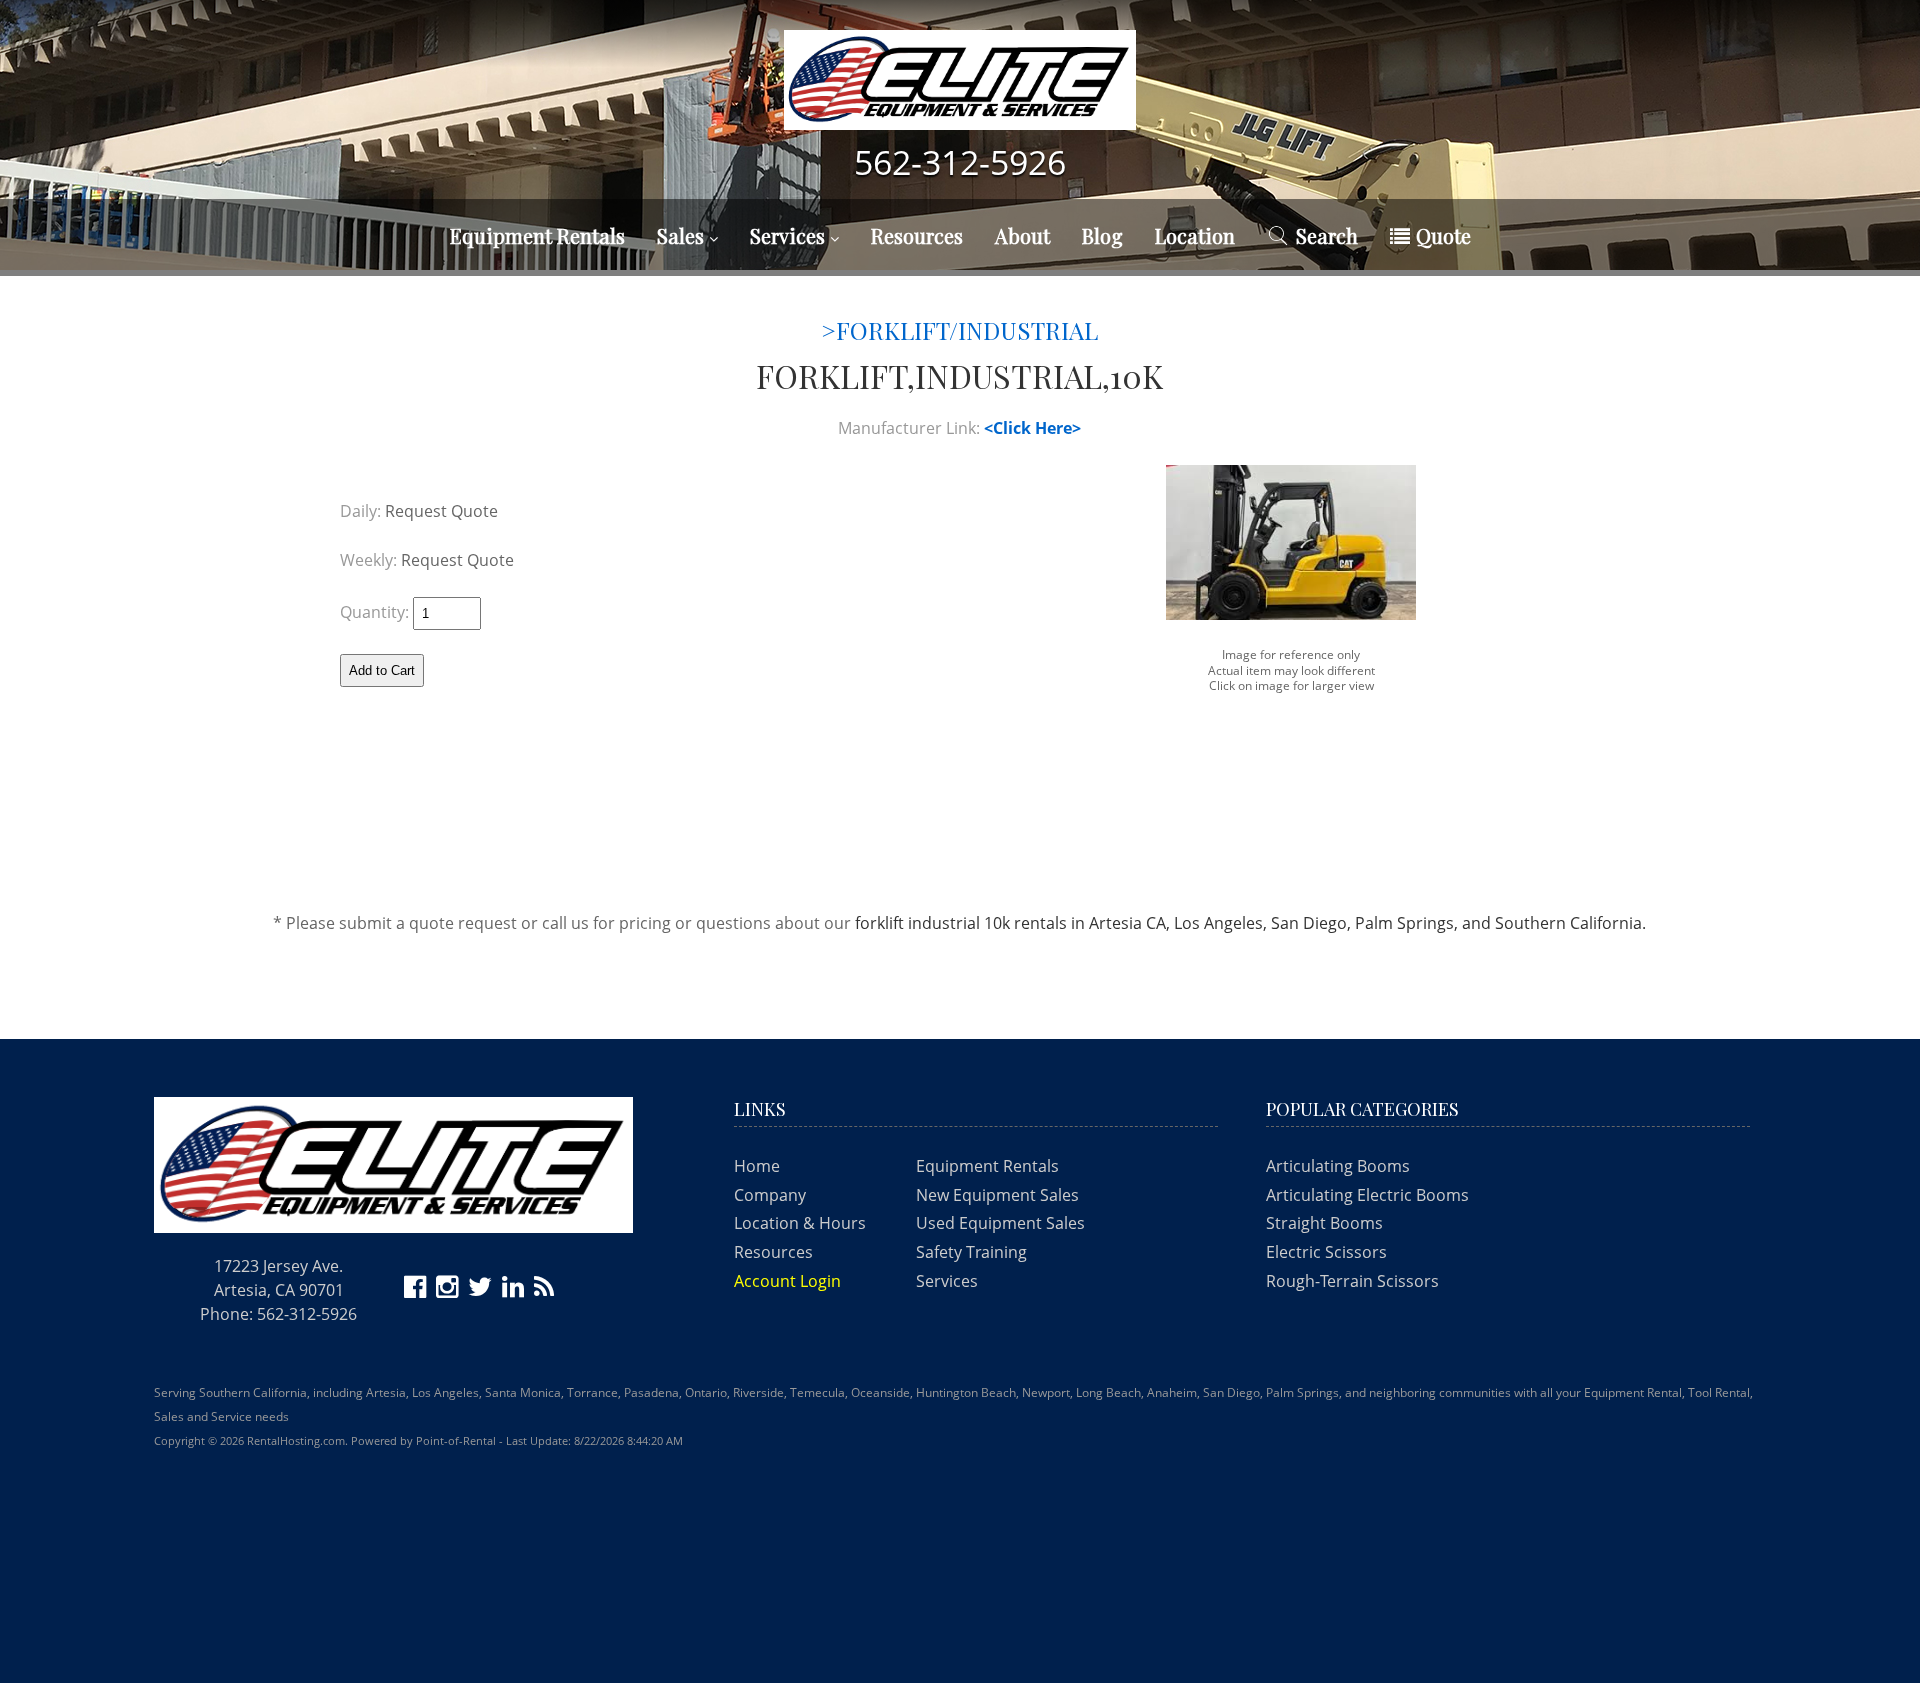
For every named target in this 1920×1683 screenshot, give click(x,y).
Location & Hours (800, 1223)
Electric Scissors (1326, 1252)
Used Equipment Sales (1000, 1223)
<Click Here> (1032, 428)
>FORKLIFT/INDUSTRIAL (959, 330)
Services (790, 235)
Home (757, 1166)
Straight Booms (1324, 1223)
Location (1195, 235)
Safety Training (971, 1252)
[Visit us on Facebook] (418, 1290)
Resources (917, 235)
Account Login (787, 1281)
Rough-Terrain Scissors (1352, 1281)
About (1022, 235)
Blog (1102, 235)
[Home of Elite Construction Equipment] (960, 90)
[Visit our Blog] (547, 1290)
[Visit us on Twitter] (483, 1290)
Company (770, 1195)
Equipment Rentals (987, 1166)
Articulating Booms (1338, 1166)
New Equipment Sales (997, 1195)
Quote (1443, 235)
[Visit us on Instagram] (450, 1290)
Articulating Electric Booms (1367, 1195)
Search (1327, 235)
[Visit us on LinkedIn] (516, 1290)
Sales (683, 235)
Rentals (537, 235)
